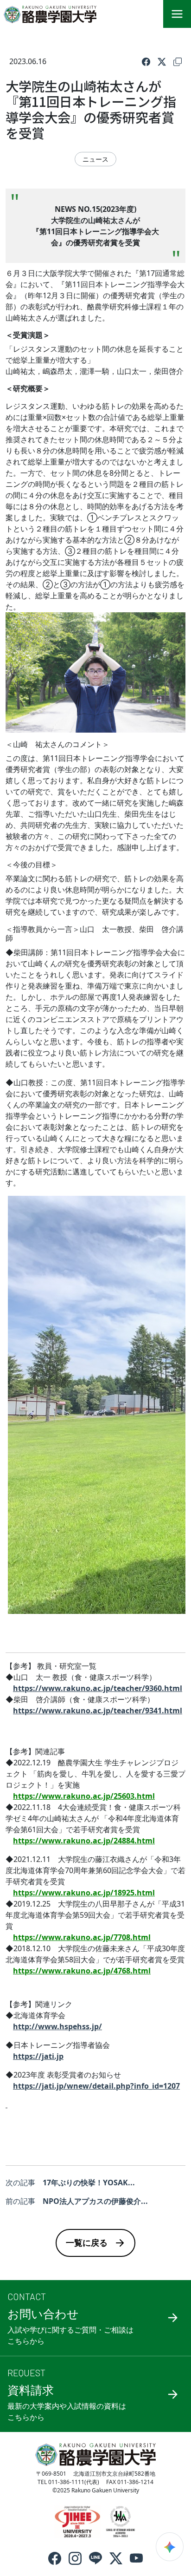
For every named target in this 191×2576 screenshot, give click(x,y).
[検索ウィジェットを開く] (170, 2547)
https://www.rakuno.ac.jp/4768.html (82, 1971)
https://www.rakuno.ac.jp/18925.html (84, 1893)
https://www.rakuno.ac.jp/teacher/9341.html (98, 1711)
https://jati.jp (38, 2056)
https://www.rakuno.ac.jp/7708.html (82, 1937)
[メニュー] (177, 14)
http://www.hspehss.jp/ (57, 2026)
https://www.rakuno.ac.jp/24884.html (84, 1841)
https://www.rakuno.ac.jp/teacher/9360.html (98, 1688)
